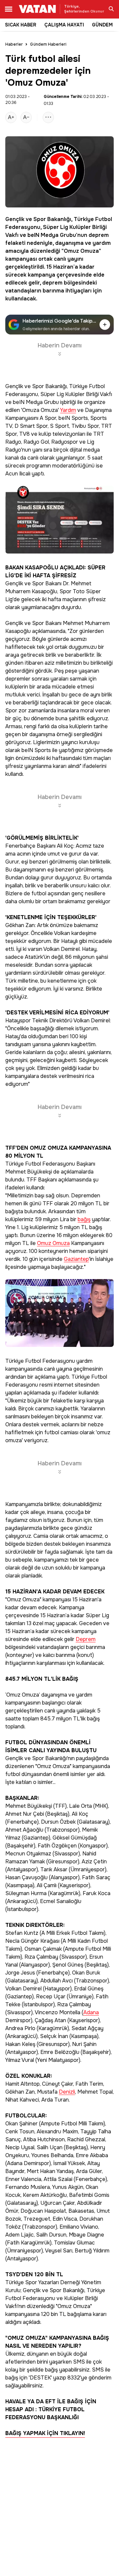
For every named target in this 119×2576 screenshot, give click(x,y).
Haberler (14, 44)
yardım (102, 243)
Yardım (68, 410)
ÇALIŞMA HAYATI (64, 25)
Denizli (67, 2092)
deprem (99, 235)
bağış (84, 1220)
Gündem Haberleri (48, 44)
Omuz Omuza (81, 251)
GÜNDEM (102, 25)
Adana (91, 2013)
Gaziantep (76, 1259)
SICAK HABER (21, 25)
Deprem (86, 1640)
